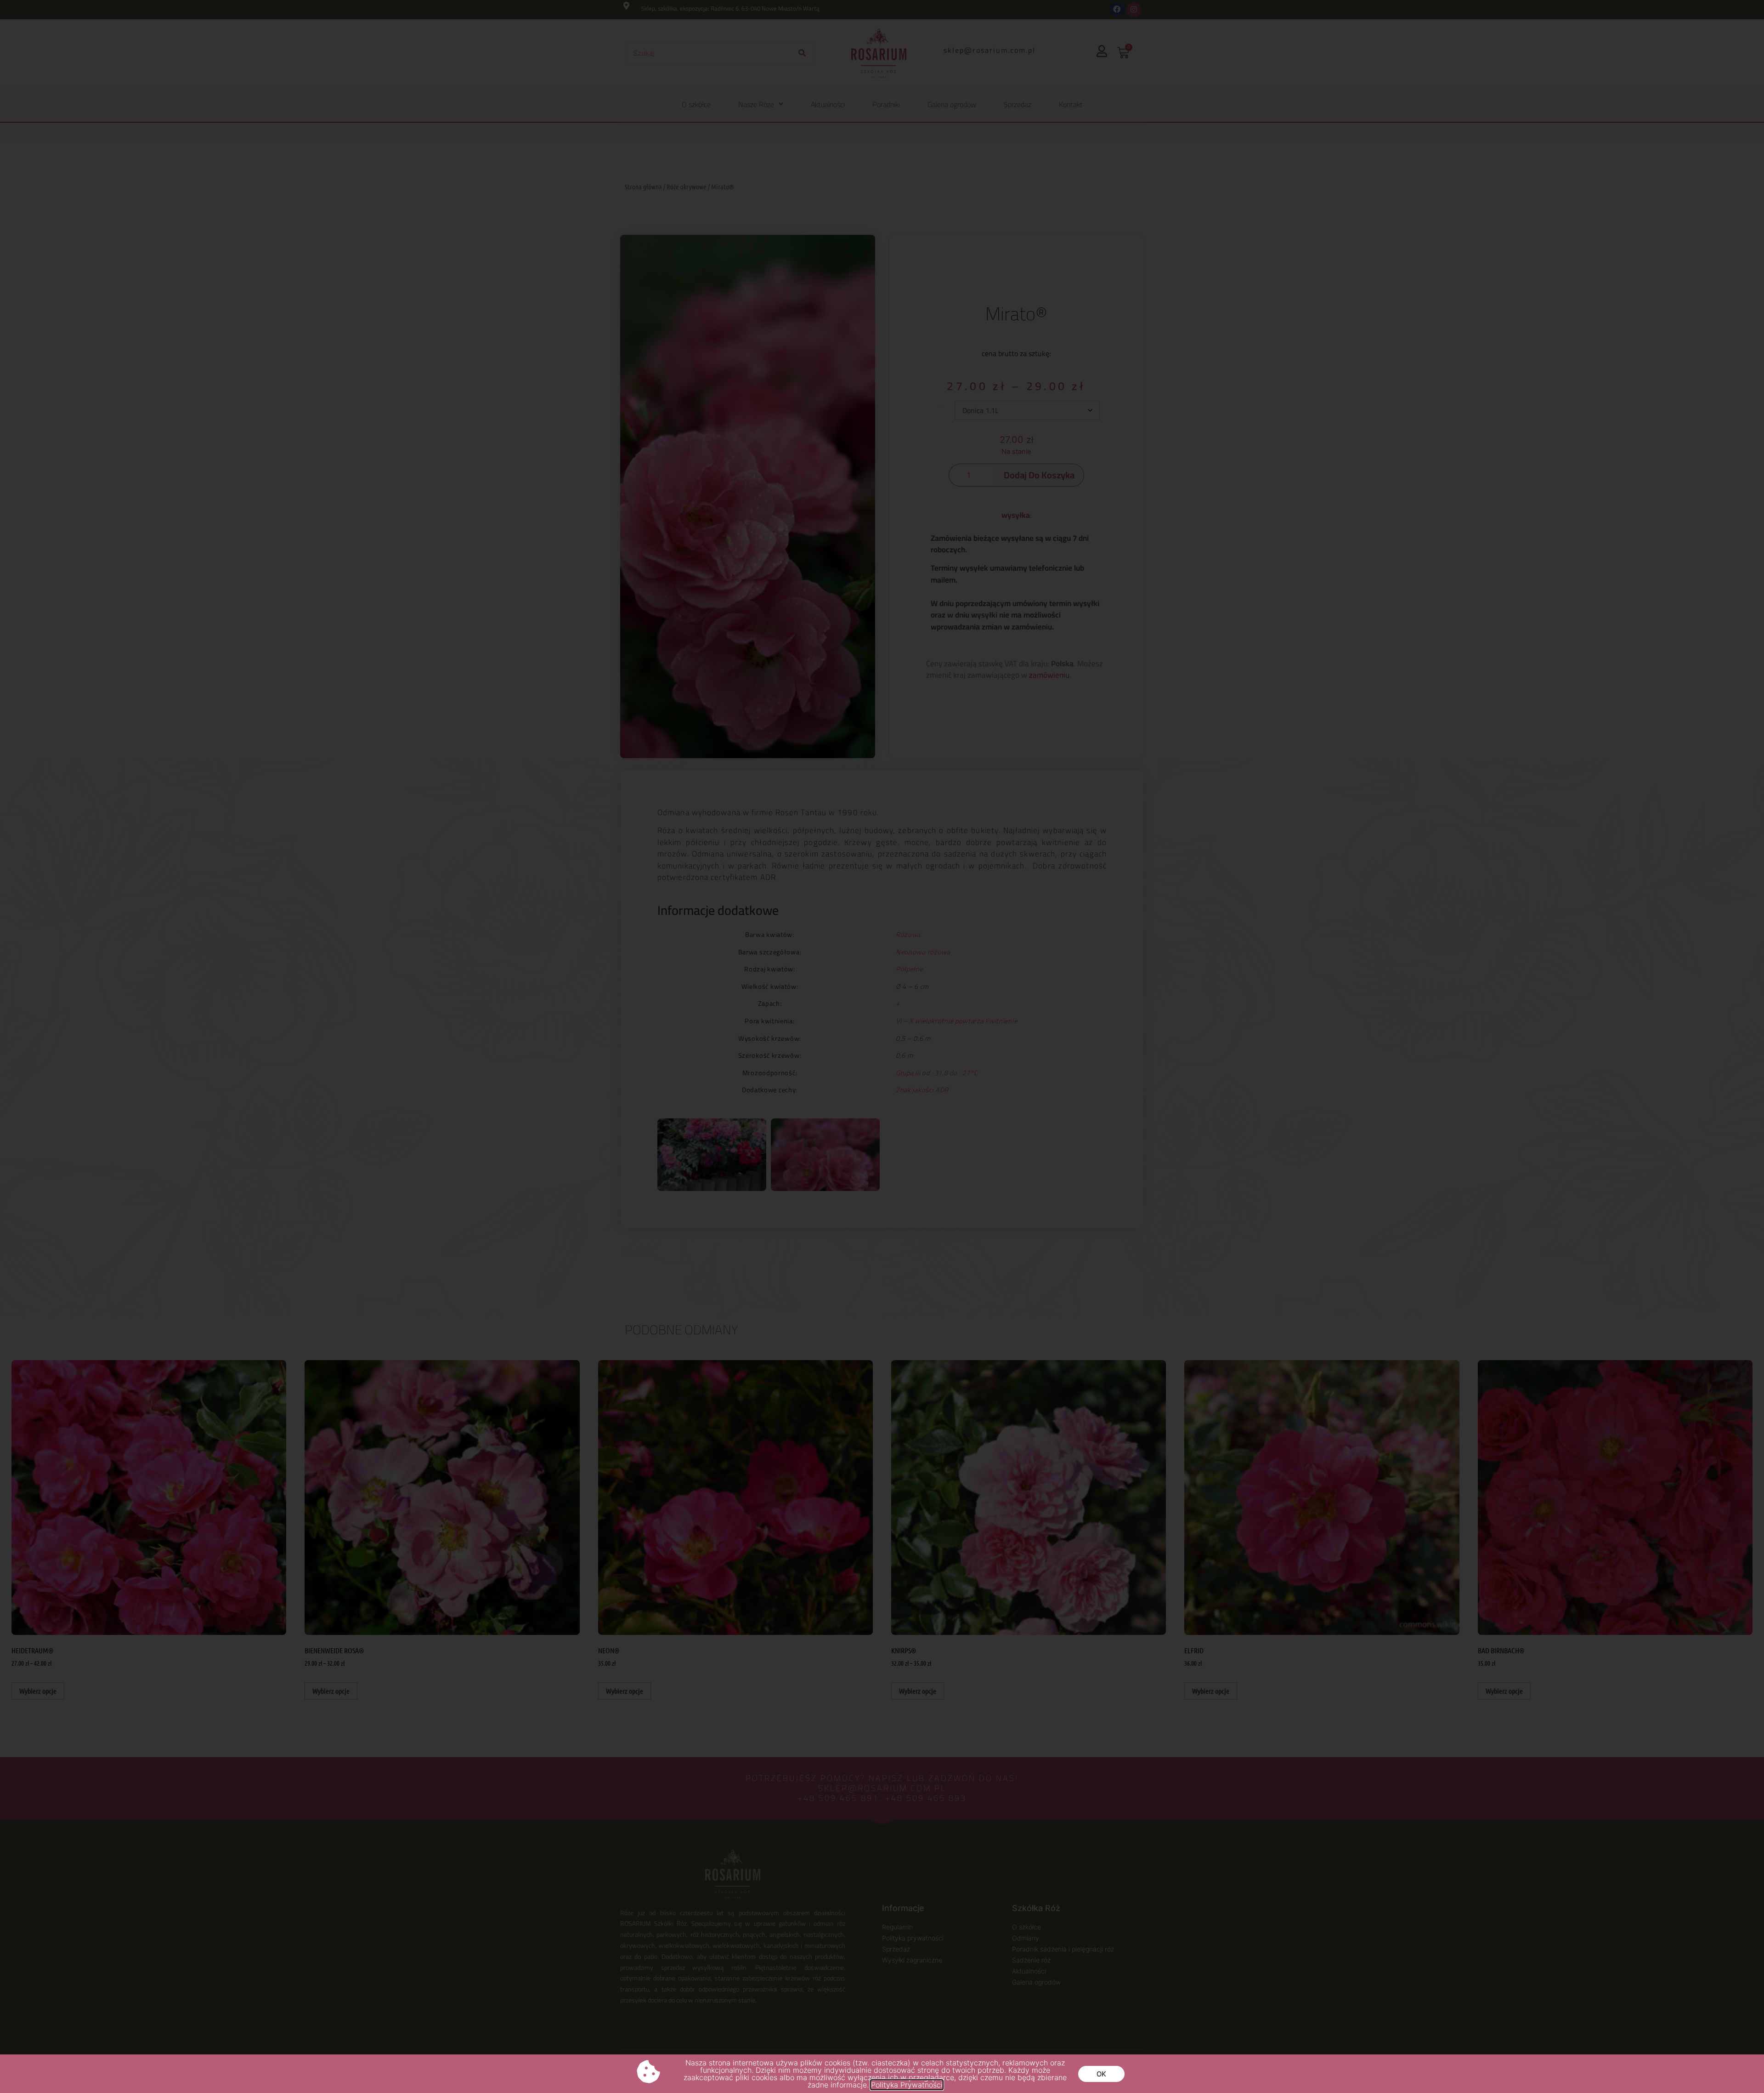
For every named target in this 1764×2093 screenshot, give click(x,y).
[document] (882, 1046)
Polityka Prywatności (907, 2085)
